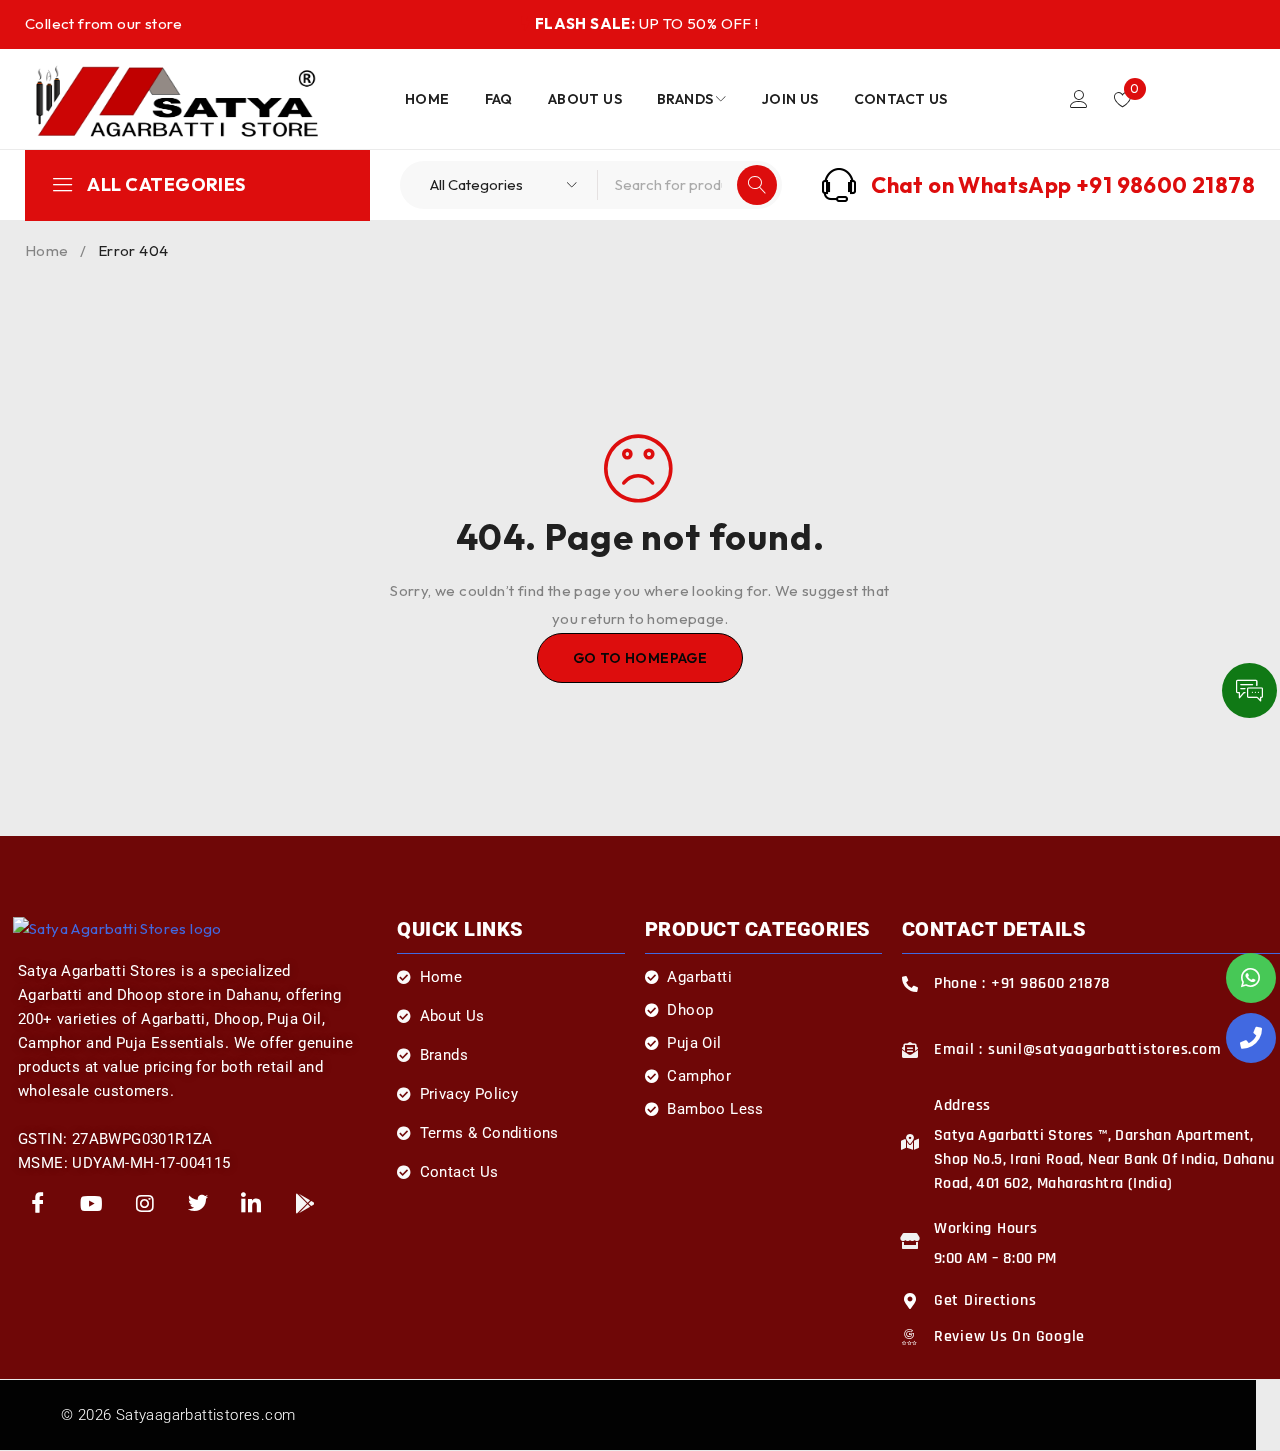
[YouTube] (91, 1205)
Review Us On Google (1009, 1336)
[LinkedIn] (252, 1205)
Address (962, 1105)
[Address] (910, 1142)
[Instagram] (145, 1205)
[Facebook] (38, 1205)
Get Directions (985, 1300)
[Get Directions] (910, 1301)
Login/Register (1079, 99)
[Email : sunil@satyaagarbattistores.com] (910, 1050)
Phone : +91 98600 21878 (1022, 983)
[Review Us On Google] (910, 1337)
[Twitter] (198, 1205)
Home (47, 250)
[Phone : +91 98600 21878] (910, 984)
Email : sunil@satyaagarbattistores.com (1078, 1049)
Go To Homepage (640, 658)
